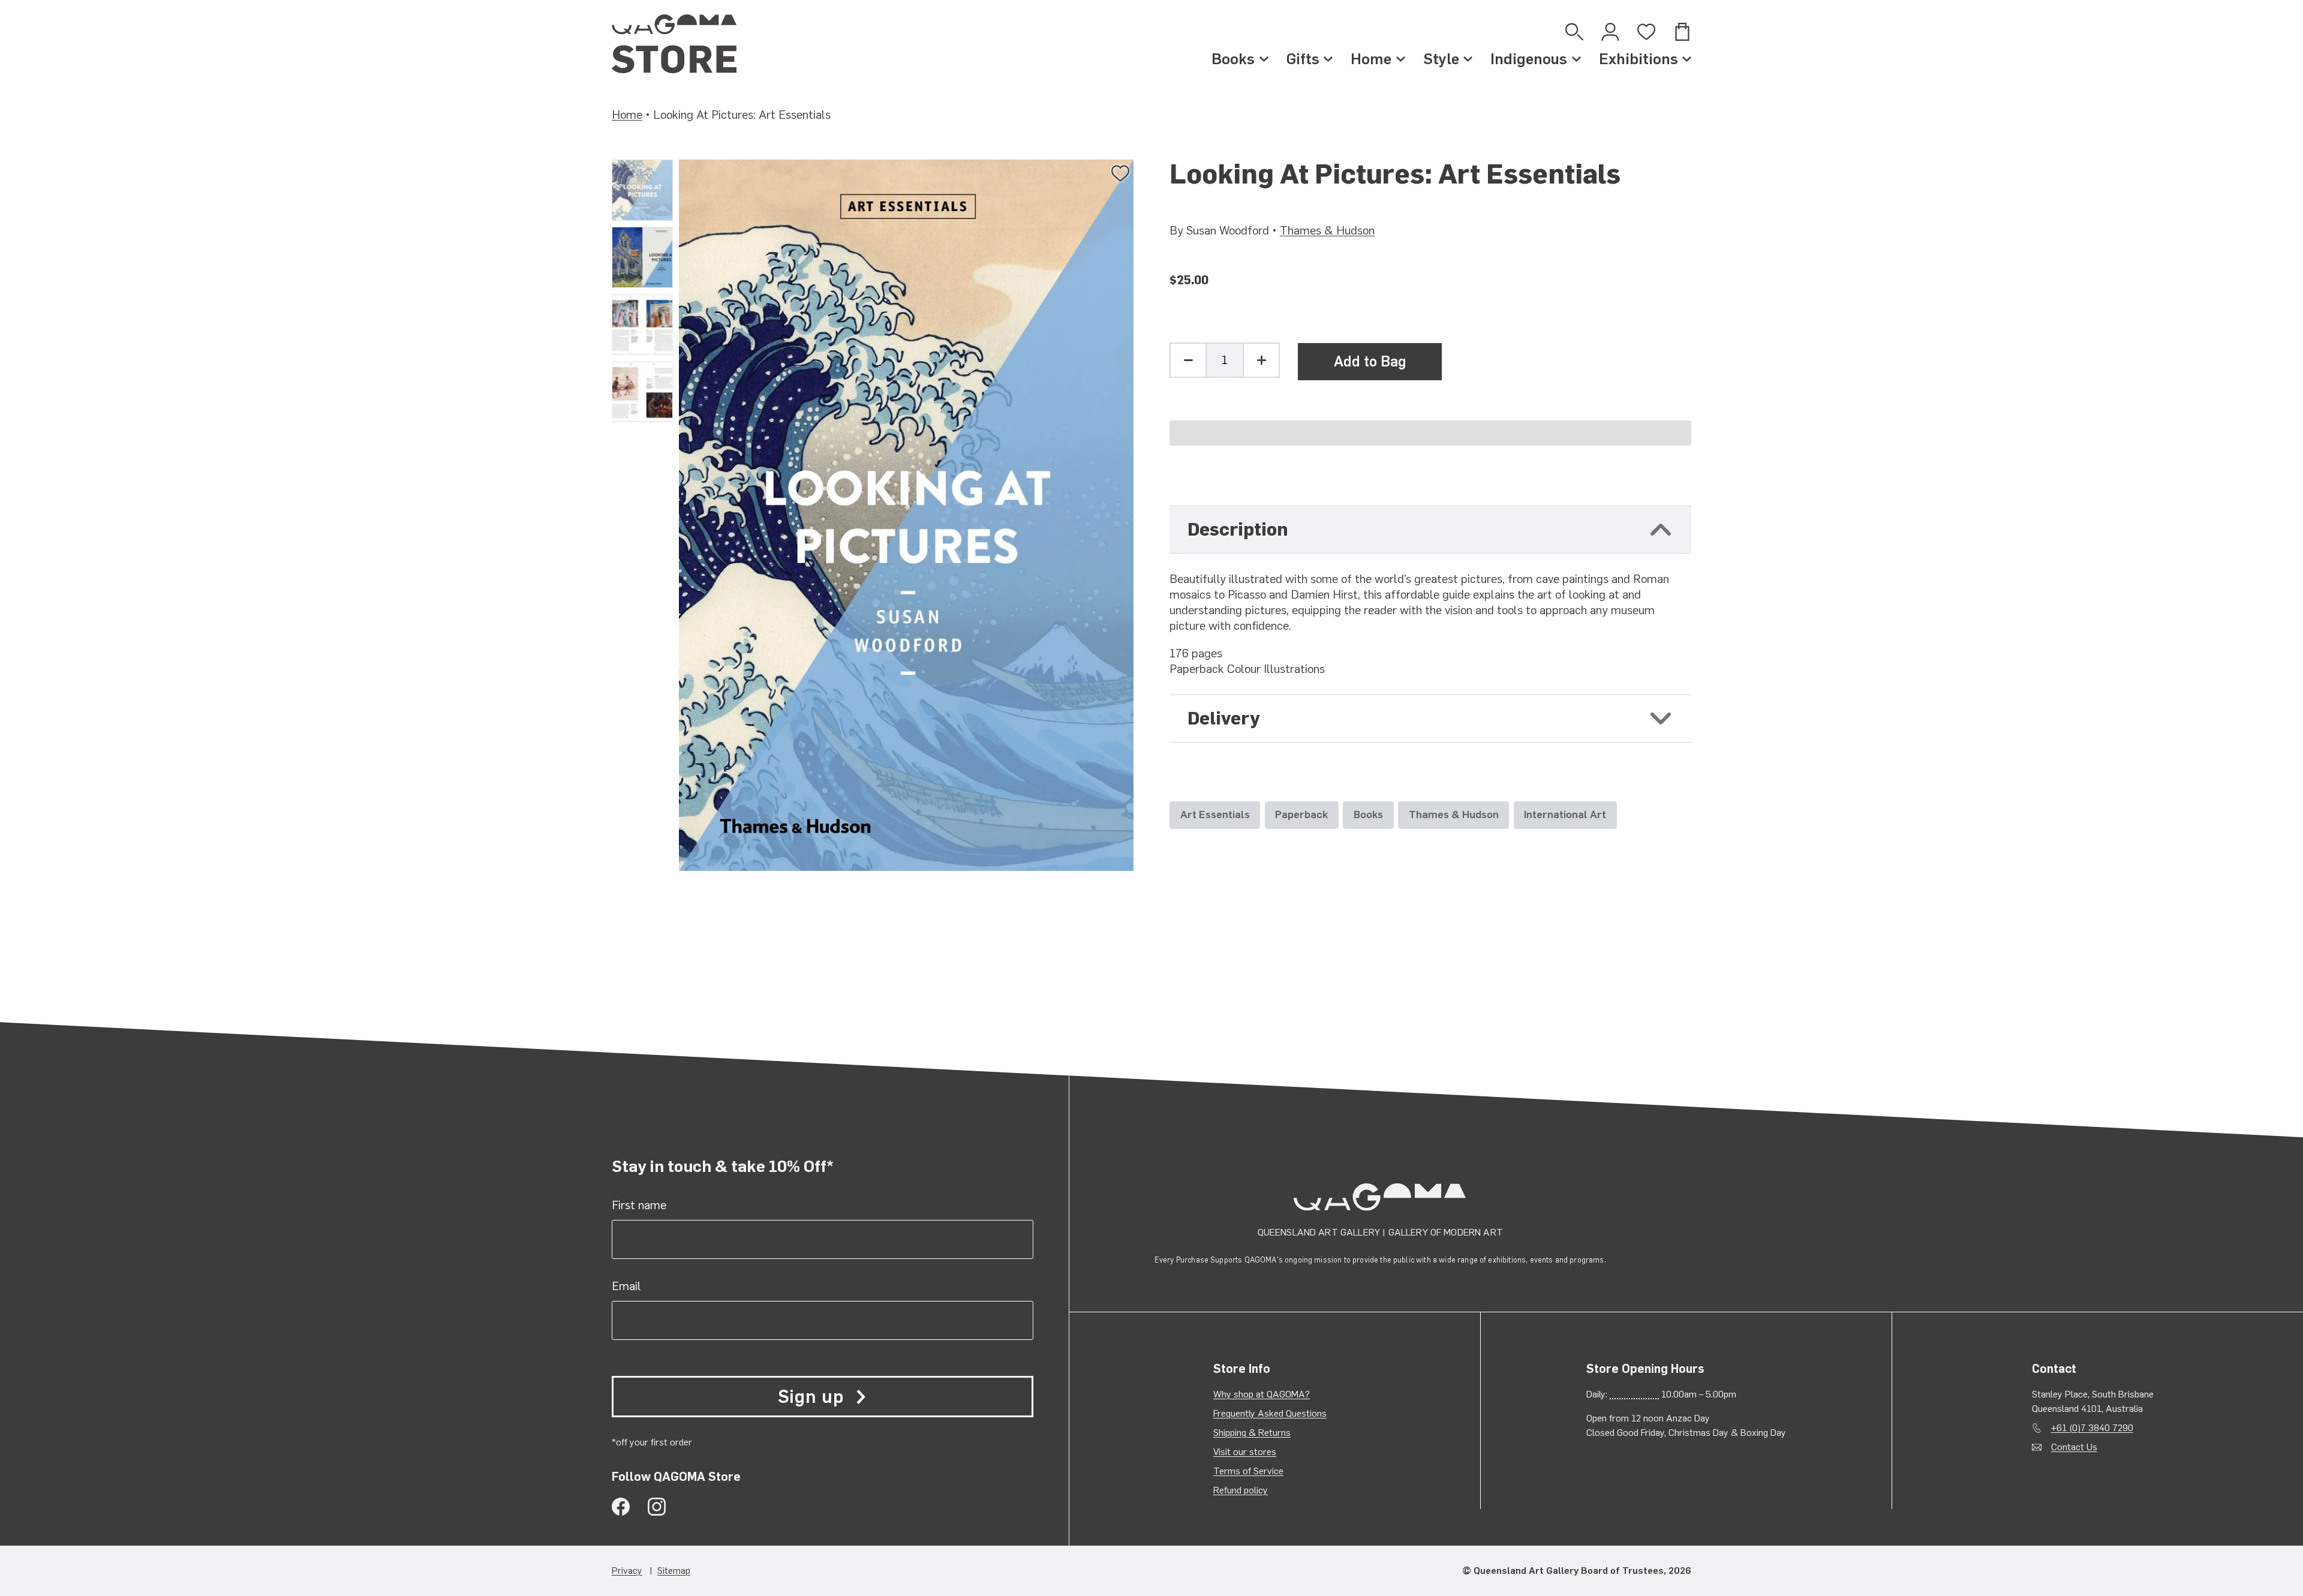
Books (1233, 59)
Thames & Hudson (1327, 230)
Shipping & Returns (1252, 1433)
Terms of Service (1248, 1471)
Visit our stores (1245, 1452)
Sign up (811, 1397)
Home (1371, 59)
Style (1441, 59)
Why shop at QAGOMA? (1262, 1394)
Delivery (1224, 718)
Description (1238, 529)
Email (626, 1286)
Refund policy (1241, 1490)
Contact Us (2074, 1447)
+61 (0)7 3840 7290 (2092, 1428)
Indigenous (1529, 59)
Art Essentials (1215, 814)
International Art (1565, 814)
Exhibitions (1638, 59)
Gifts (1303, 59)
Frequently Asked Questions (1270, 1413)
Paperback (1301, 814)
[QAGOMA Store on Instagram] (657, 1507)
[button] (1430, 433)
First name (639, 1205)
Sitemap (674, 1571)
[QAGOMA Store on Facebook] (621, 1507)
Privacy (627, 1571)
